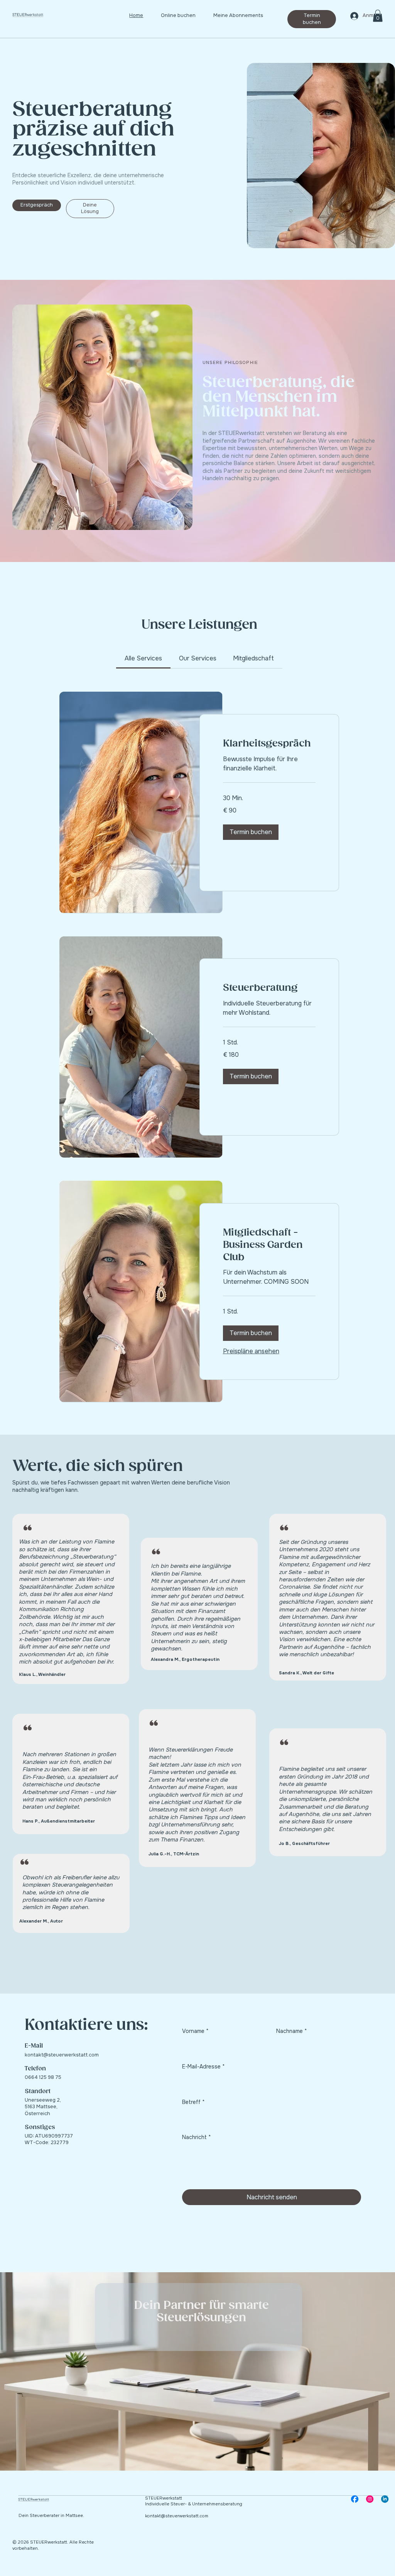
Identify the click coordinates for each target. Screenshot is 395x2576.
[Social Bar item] (355, 2499)
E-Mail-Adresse (203, 2067)
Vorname (195, 2031)
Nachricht (197, 2137)
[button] (378, 16)
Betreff (193, 2102)
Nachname (292, 2031)
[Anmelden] (354, 16)
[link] (143, 658)
